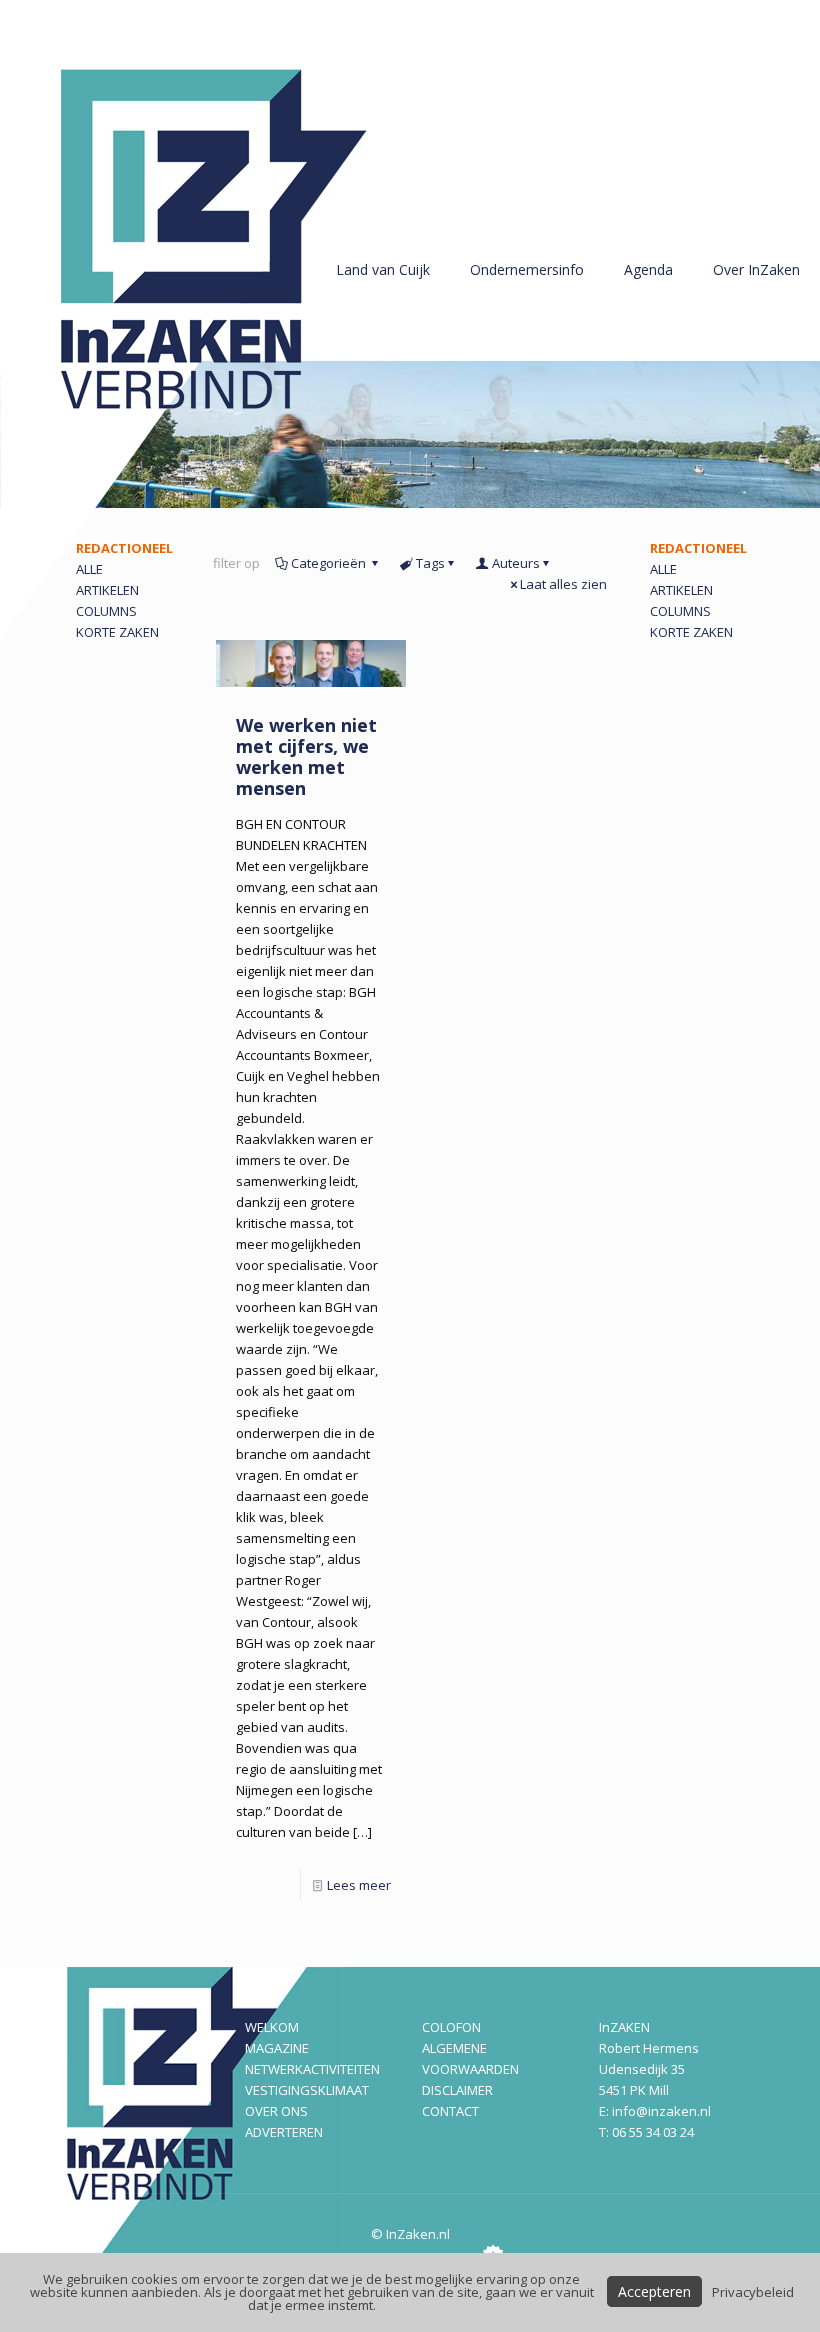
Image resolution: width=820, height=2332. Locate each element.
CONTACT (450, 2111)
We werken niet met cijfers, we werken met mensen (306, 756)
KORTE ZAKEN (691, 632)
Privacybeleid (753, 2292)
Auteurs (516, 563)
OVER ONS (276, 2111)
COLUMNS (680, 611)
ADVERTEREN (284, 2132)
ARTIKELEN (681, 590)
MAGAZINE (277, 2048)
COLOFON (451, 2027)
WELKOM (272, 2027)
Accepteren (654, 2291)
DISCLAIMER (457, 2090)
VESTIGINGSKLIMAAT (307, 2090)
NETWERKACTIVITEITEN (312, 2069)
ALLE (663, 569)
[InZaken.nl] (230, 320)
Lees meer (359, 1885)
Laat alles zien (563, 584)
